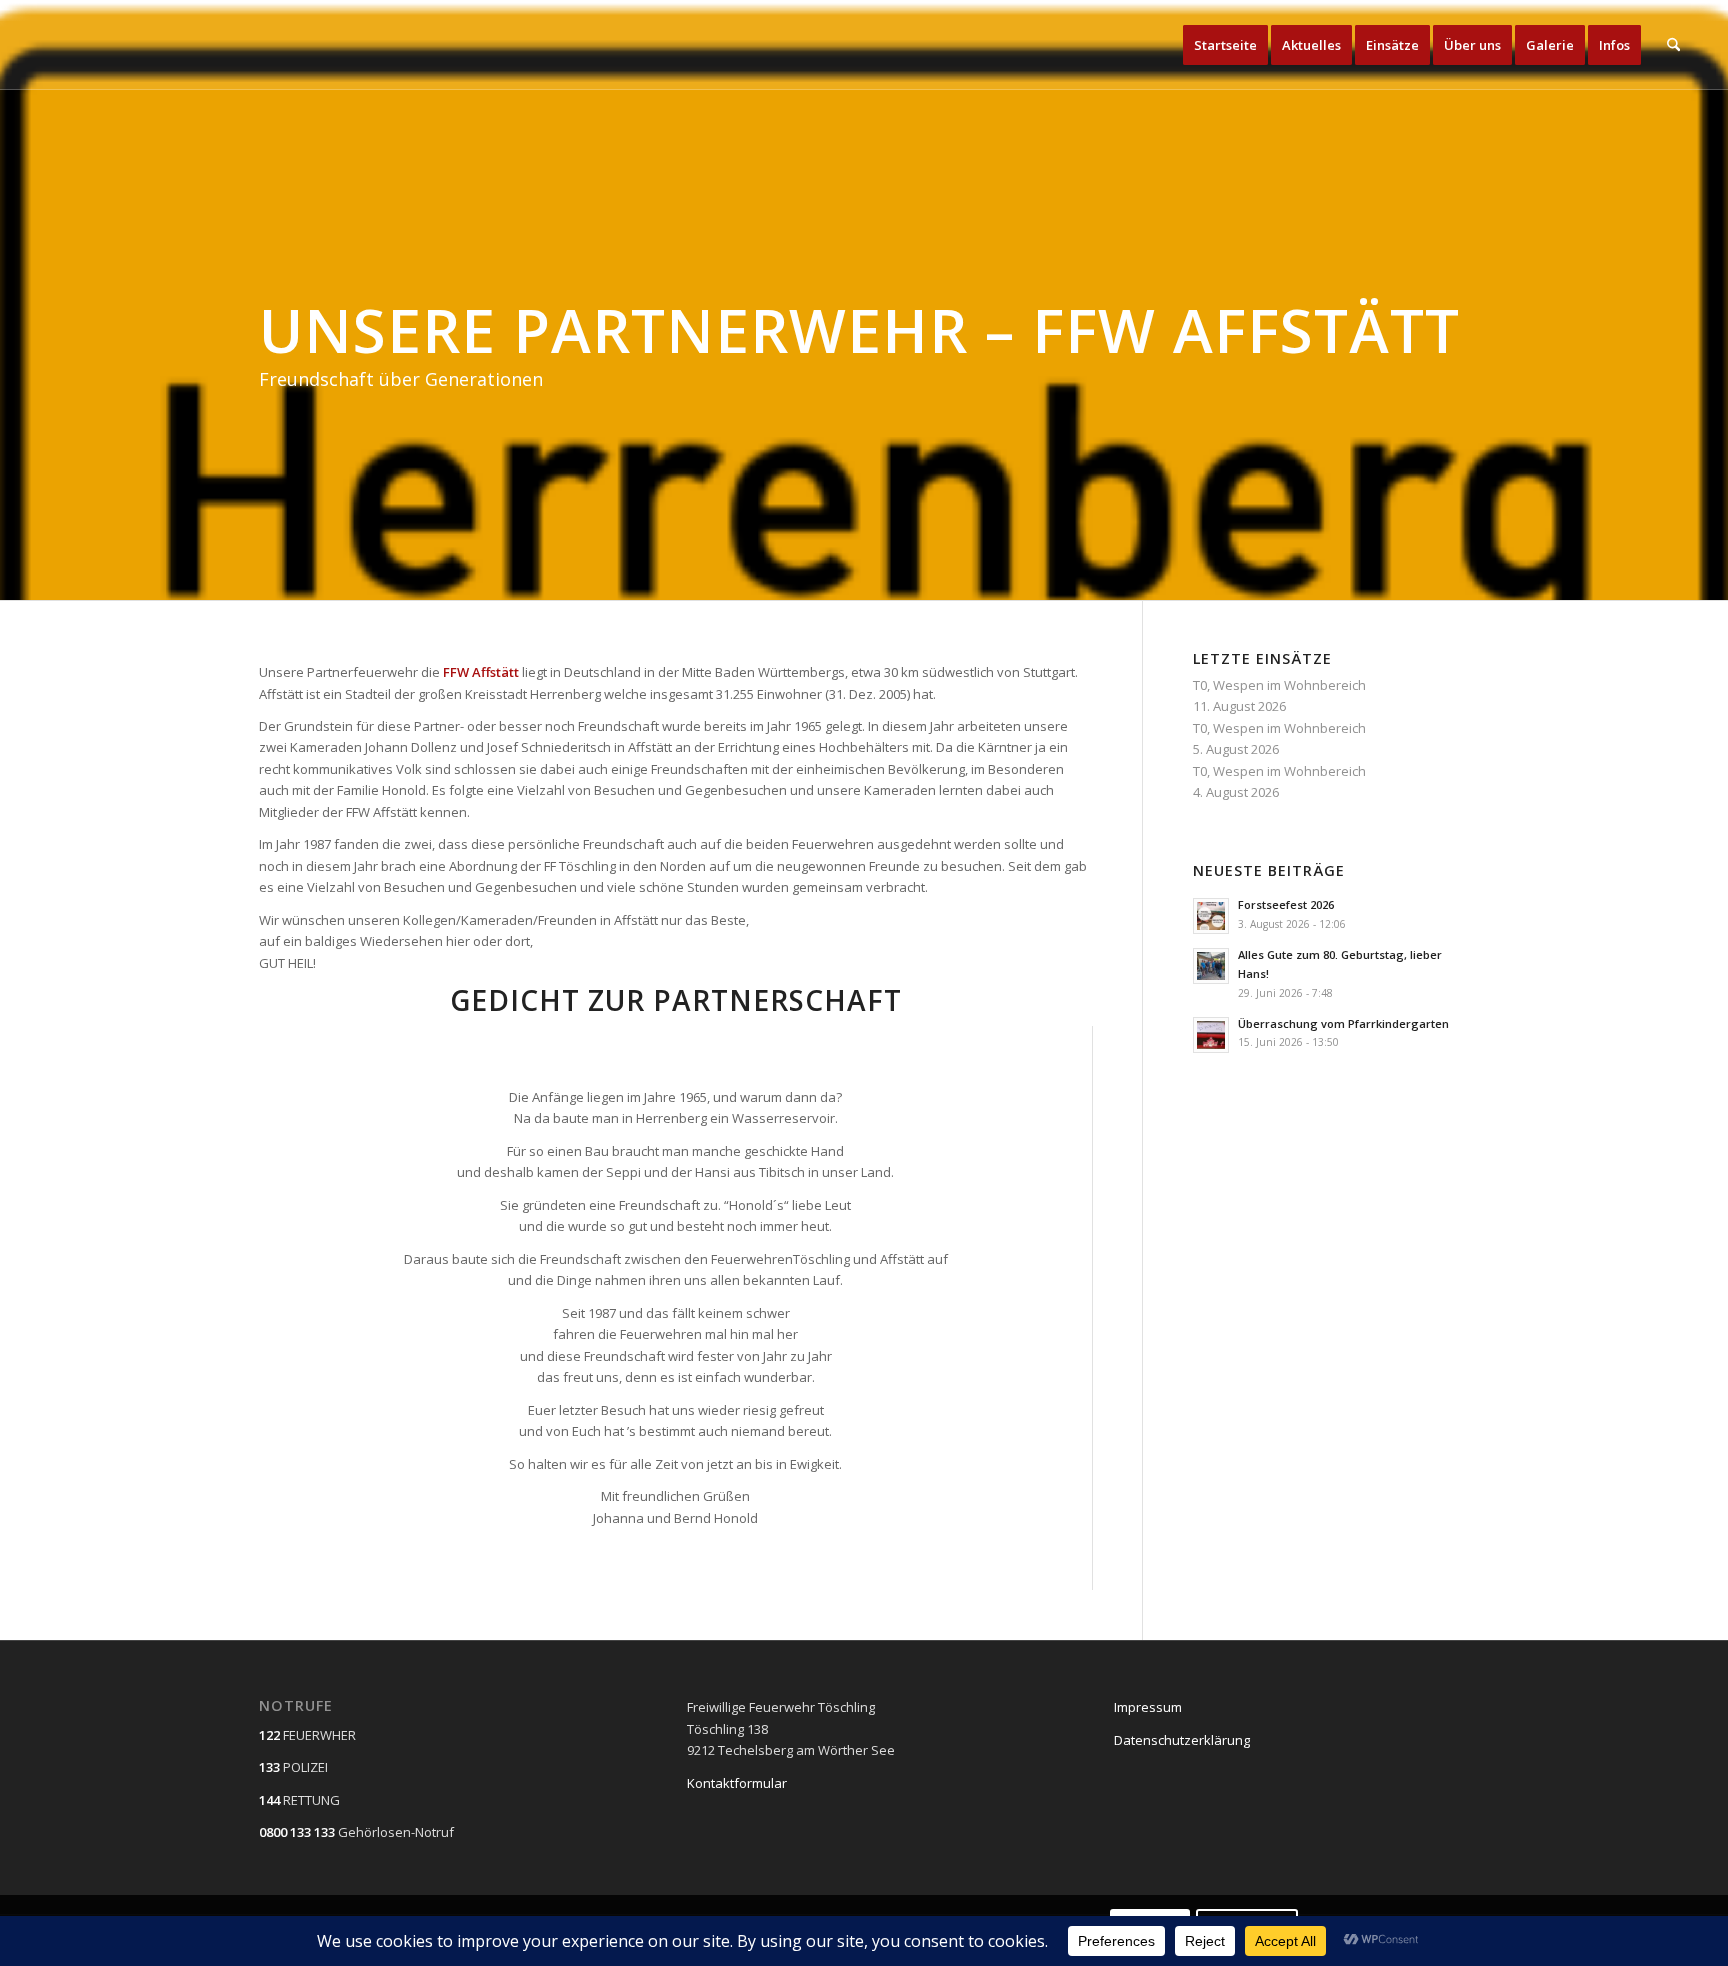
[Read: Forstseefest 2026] (1211, 916)
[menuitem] (1225, 45)
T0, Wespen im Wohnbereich (1279, 685)
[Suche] (1673, 45)
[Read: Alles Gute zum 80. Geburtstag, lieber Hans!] (1211, 966)
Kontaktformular (737, 1783)
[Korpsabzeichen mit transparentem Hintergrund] (71, 45)
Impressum (1148, 1707)
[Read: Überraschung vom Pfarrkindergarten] (1211, 1035)
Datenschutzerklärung (1182, 1740)
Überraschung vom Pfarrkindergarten (1343, 1023)
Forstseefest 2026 (1286, 904)
